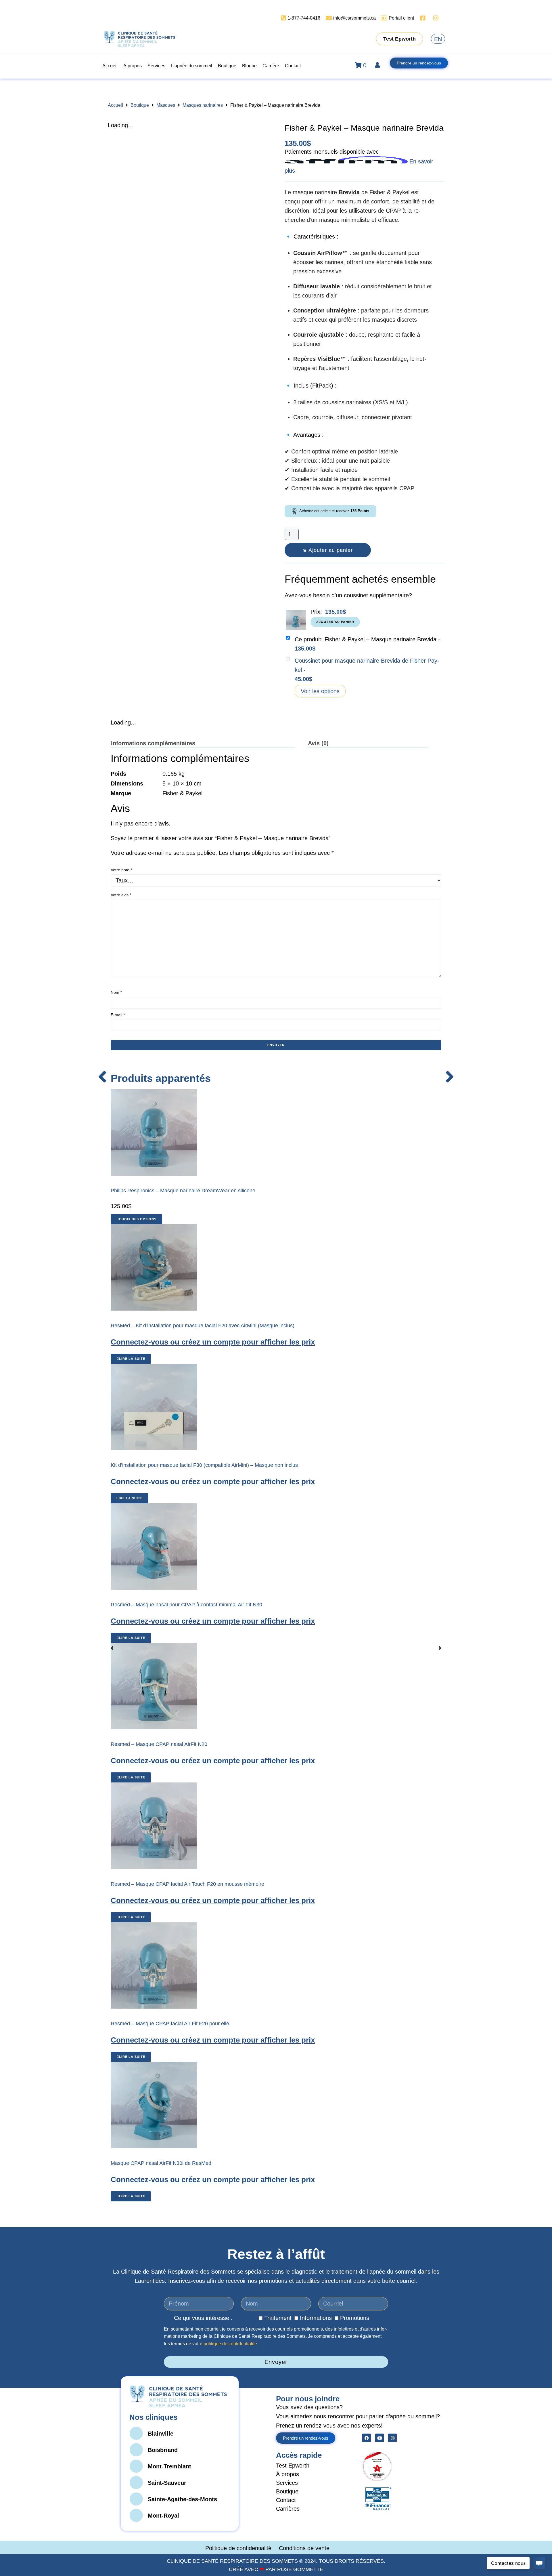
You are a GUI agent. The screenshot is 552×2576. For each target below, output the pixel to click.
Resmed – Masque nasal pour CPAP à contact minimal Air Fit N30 (186, 1605)
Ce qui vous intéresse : (203, 2318)
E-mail (118, 1015)
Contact (286, 2500)
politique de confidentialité (230, 2344)
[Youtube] (379, 2438)
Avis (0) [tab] (318, 743)
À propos (287, 2474)
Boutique (140, 105)
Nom (116, 992)
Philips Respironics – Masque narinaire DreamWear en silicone (183, 1191)
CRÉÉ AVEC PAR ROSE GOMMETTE (276, 2569)
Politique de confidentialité (239, 2548)
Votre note (121, 870)
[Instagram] (392, 2438)
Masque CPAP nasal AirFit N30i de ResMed (161, 2163)
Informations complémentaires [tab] (153, 743)
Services (287, 2483)
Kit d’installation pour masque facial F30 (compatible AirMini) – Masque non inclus (204, 1465)
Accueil (115, 105)
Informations (316, 2318)
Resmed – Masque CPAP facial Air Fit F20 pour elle (170, 2024)
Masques (166, 105)
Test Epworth (293, 2466)
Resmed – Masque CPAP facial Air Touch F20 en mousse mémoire (187, 1884)
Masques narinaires (203, 105)
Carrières (288, 2509)
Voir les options (320, 691)
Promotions (355, 2318)
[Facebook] (367, 2438)
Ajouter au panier (331, 550)
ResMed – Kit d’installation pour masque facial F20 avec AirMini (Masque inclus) (203, 1326)
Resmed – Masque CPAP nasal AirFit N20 (159, 1744)
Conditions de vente (304, 2548)
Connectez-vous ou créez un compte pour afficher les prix (213, 1342)
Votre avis (121, 895)
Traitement (278, 2318)
